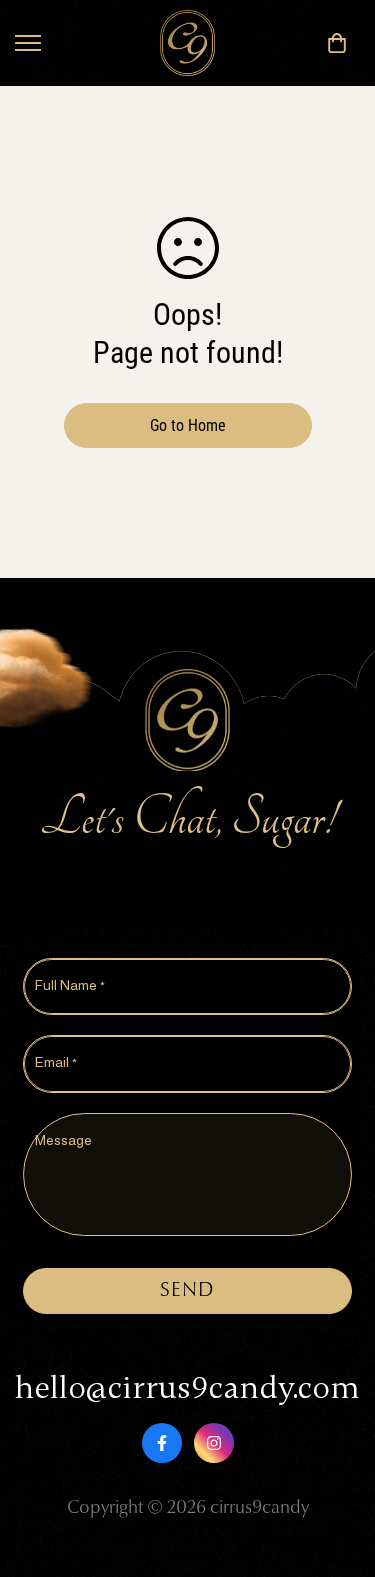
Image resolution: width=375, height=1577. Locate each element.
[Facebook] (162, 1443)
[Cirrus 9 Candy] (187, 43)
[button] (337, 43)
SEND (187, 1291)
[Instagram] (214, 1443)
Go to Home (188, 425)
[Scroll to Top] (339, 1471)
